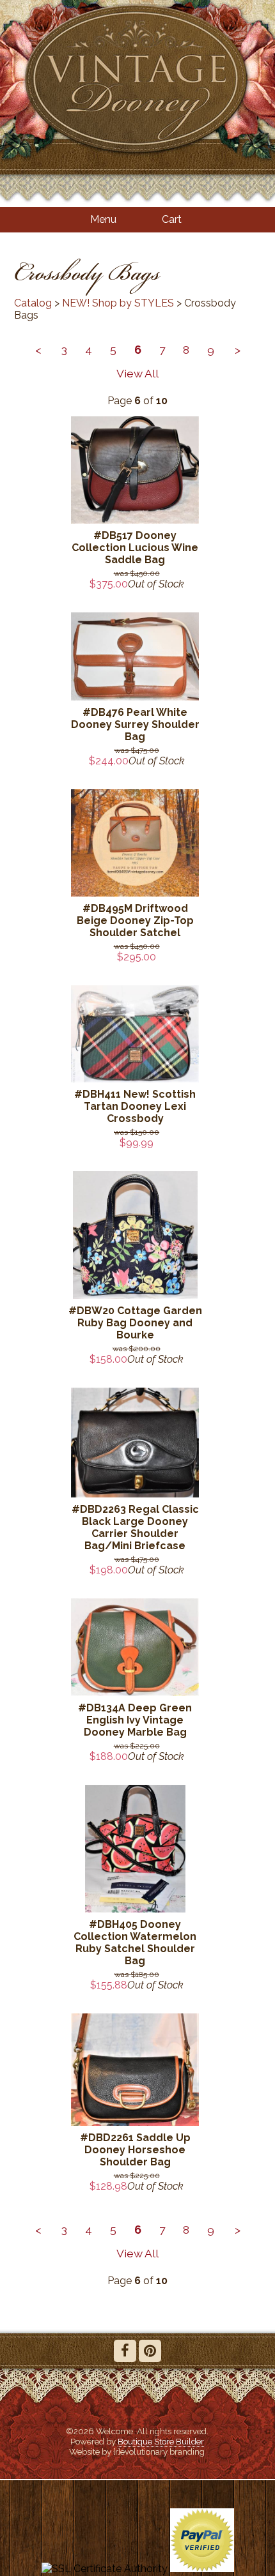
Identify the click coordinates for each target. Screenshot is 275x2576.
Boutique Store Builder (161, 2441)
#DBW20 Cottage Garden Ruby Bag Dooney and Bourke (135, 1323)
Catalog (33, 303)
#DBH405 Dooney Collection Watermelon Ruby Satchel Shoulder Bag (135, 1943)
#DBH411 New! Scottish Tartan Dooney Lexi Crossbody (135, 1106)
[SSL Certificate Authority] (105, 2569)
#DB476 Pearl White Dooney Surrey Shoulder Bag (135, 724)
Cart (172, 219)
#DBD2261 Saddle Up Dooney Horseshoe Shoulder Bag (135, 2150)
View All (137, 373)
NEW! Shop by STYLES (118, 303)
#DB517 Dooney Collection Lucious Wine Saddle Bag (135, 548)
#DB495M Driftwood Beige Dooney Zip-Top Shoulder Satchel (135, 921)
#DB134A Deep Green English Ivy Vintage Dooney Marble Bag (135, 1720)
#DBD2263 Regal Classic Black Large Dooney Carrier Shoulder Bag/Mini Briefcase (135, 1527)
